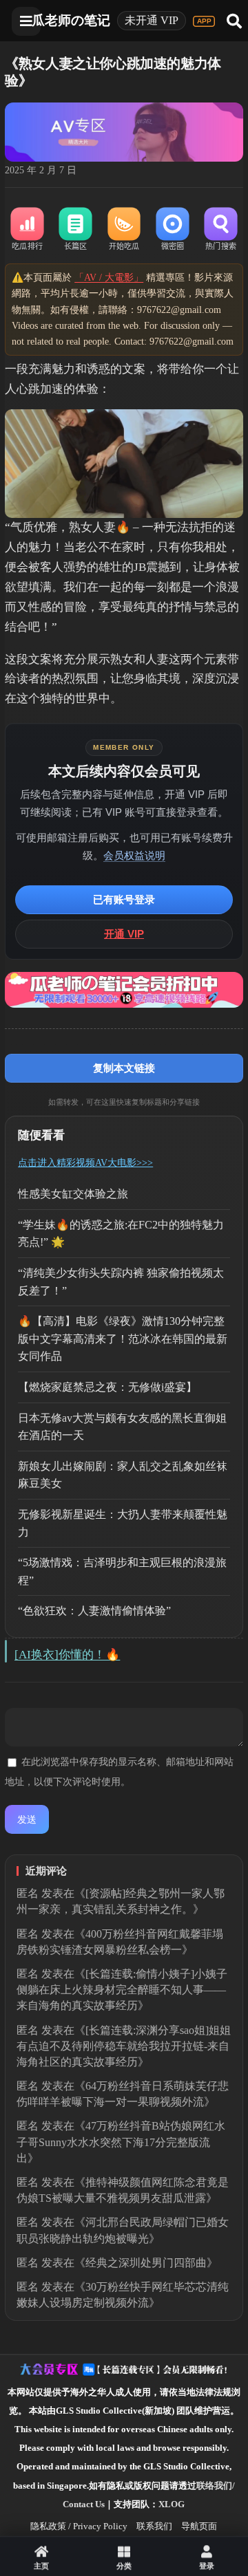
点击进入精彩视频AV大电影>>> (85, 1163)
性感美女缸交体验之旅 (73, 1194)
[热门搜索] (220, 230)
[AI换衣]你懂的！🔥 (67, 1655)
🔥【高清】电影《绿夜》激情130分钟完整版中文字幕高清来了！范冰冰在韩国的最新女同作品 (123, 1339)
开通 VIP (124, 934)
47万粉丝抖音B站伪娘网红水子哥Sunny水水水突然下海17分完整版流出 (121, 2142)
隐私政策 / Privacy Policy (79, 2526)
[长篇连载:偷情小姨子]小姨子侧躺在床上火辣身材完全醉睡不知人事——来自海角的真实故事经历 (122, 1990)
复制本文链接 (124, 1068)
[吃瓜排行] (27, 230)
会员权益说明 (134, 855)
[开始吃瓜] (124, 230)
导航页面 (199, 2526)
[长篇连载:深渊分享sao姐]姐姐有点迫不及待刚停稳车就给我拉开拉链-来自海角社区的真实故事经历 (124, 2046)
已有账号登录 (124, 899)
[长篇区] (76, 230)
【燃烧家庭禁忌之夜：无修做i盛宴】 (107, 1387)
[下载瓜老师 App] (204, 21)
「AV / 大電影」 (109, 278)
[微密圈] (172, 230)
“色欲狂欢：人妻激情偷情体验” (94, 1611)
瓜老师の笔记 (71, 20)
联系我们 (154, 2526)
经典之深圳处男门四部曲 (146, 2263)
